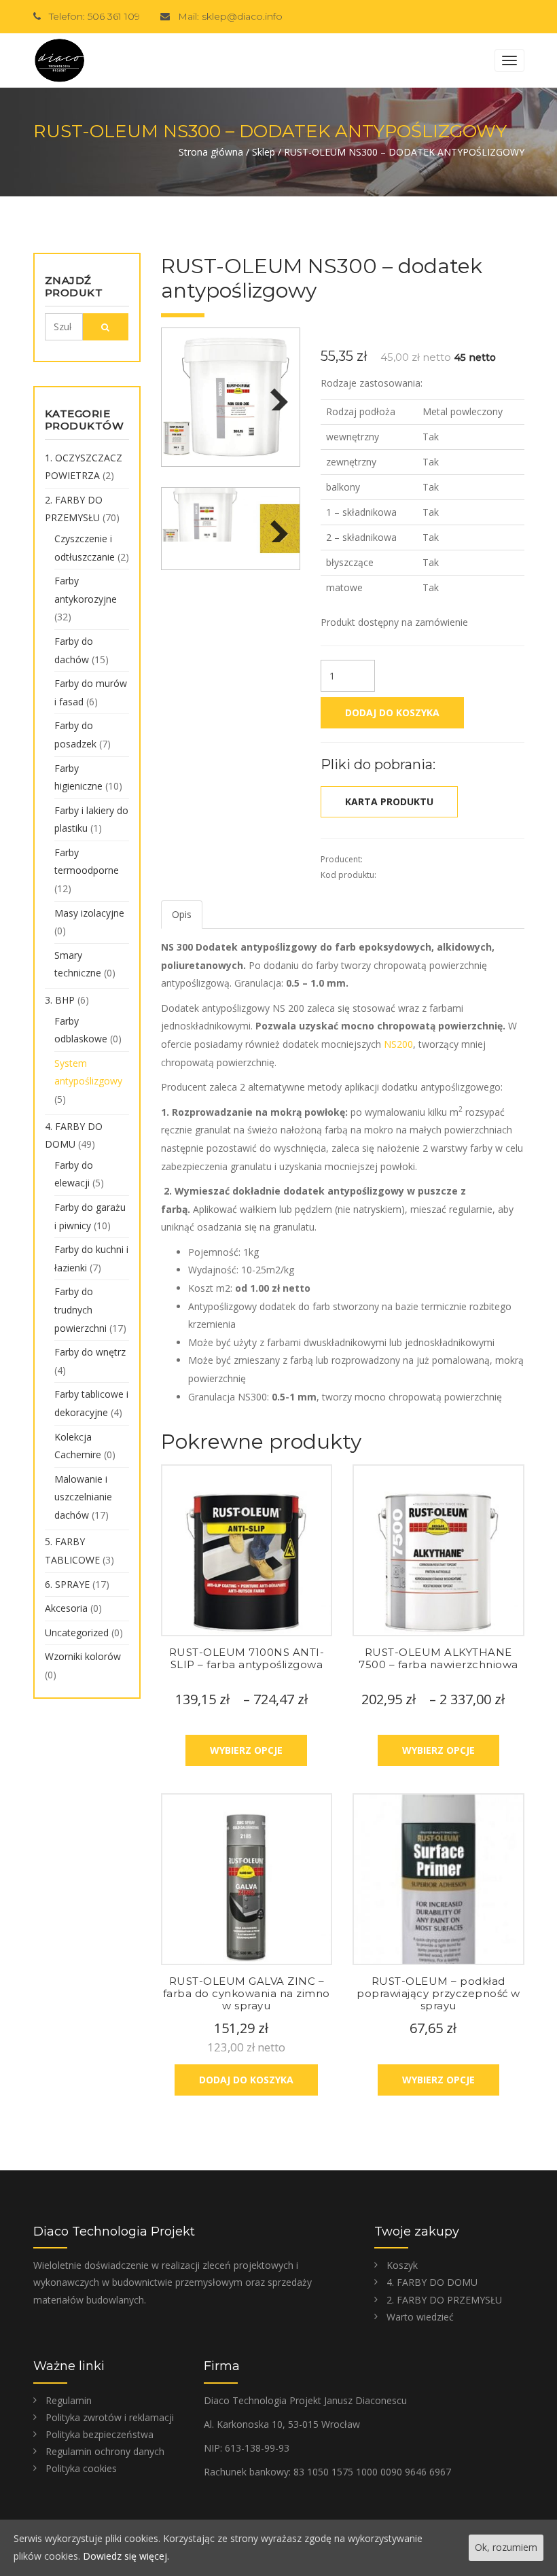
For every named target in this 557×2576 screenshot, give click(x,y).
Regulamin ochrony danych (105, 2451)
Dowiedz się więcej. (126, 2556)
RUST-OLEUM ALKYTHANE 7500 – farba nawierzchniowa (438, 1658)
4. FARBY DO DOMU (432, 2282)
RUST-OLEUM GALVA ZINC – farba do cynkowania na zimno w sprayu (247, 1993)
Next (276, 393)
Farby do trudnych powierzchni (80, 1309)
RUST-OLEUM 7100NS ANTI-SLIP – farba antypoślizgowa (247, 1658)
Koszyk (402, 2265)
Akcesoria (66, 1608)
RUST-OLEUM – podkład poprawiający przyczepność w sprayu (438, 1993)
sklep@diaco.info (242, 16)
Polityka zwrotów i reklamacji (110, 2417)
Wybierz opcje (246, 1750)
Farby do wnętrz (90, 1352)
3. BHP (60, 1000)
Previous (185, 393)
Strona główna (211, 152)
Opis (182, 914)
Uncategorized (77, 1633)
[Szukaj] (106, 327)
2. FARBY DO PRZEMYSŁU (444, 2300)
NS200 (398, 1044)
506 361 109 (114, 16)
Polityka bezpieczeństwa (100, 2434)
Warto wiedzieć (420, 2317)
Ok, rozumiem (506, 2547)
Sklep (264, 152)
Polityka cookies (81, 2468)
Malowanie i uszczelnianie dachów (83, 1497)
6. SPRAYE (67, 1584)
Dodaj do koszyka (392, 712)
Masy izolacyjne (89, 913)
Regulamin (69, 2400)
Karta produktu (389, 801)
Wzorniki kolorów (83, 1656)
